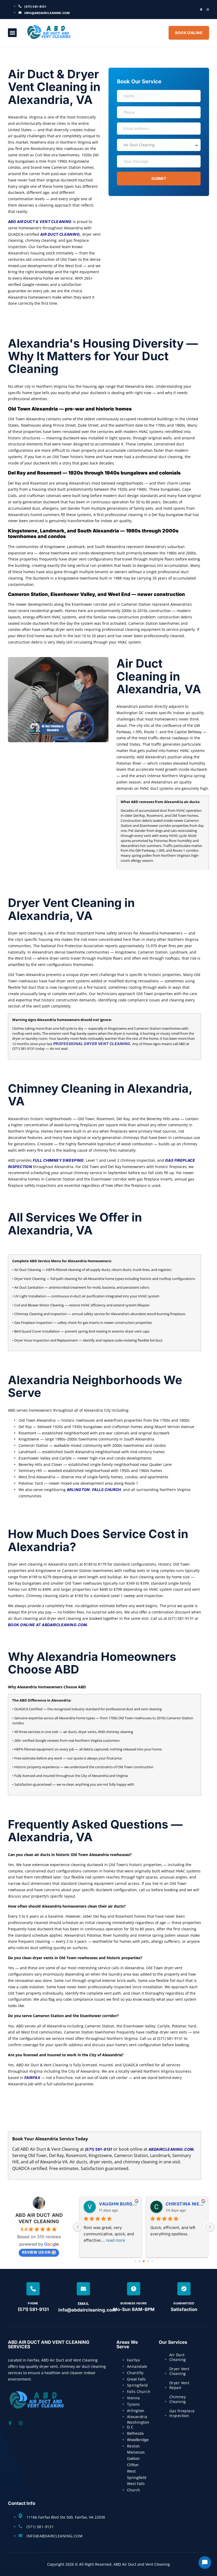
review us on (36, 2252)
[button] (12, 33)
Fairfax (32, 2078)
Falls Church (107, 1490)
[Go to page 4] (152, 2261)
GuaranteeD (184, 2303)
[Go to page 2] (144, 2261)
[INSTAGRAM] (208, 10)
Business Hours (134, 2303)
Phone (33, 2303)
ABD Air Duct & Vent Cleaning (40, 222)
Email (83, 2304)
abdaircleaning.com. (172, 2149)
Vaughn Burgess (118, 2204)
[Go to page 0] (135, 2261)
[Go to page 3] (148, 2261)
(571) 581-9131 (99, 2149)
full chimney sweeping (58, 1160)
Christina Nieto (185, 2204)
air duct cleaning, (61, 234)
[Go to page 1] (140, 2261)
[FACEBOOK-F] (201, 10)
